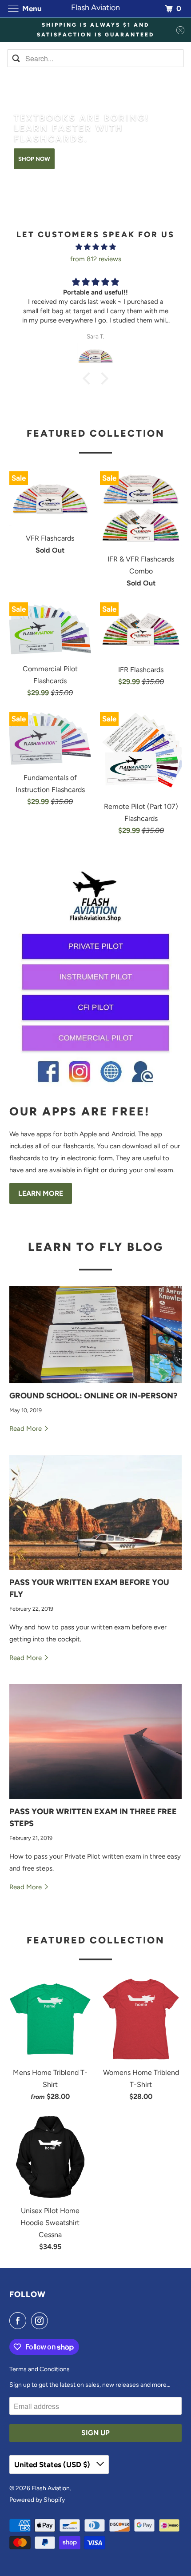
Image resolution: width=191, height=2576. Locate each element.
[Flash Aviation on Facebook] (20, 2321)
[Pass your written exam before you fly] (96, 1512)
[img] (96, 247)
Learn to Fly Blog (96, 1247)
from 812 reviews (96, 259)
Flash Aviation (51, 2488)
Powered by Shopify (37, 2500)
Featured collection (96, 433)
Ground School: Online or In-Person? (93, 1396)
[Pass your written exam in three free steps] (96, 1742)
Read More (26, 1429)
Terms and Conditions (40, 2369)
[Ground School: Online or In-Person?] (96, 1335)
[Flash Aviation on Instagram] (41, 2321)
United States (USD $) (53, 2465)
